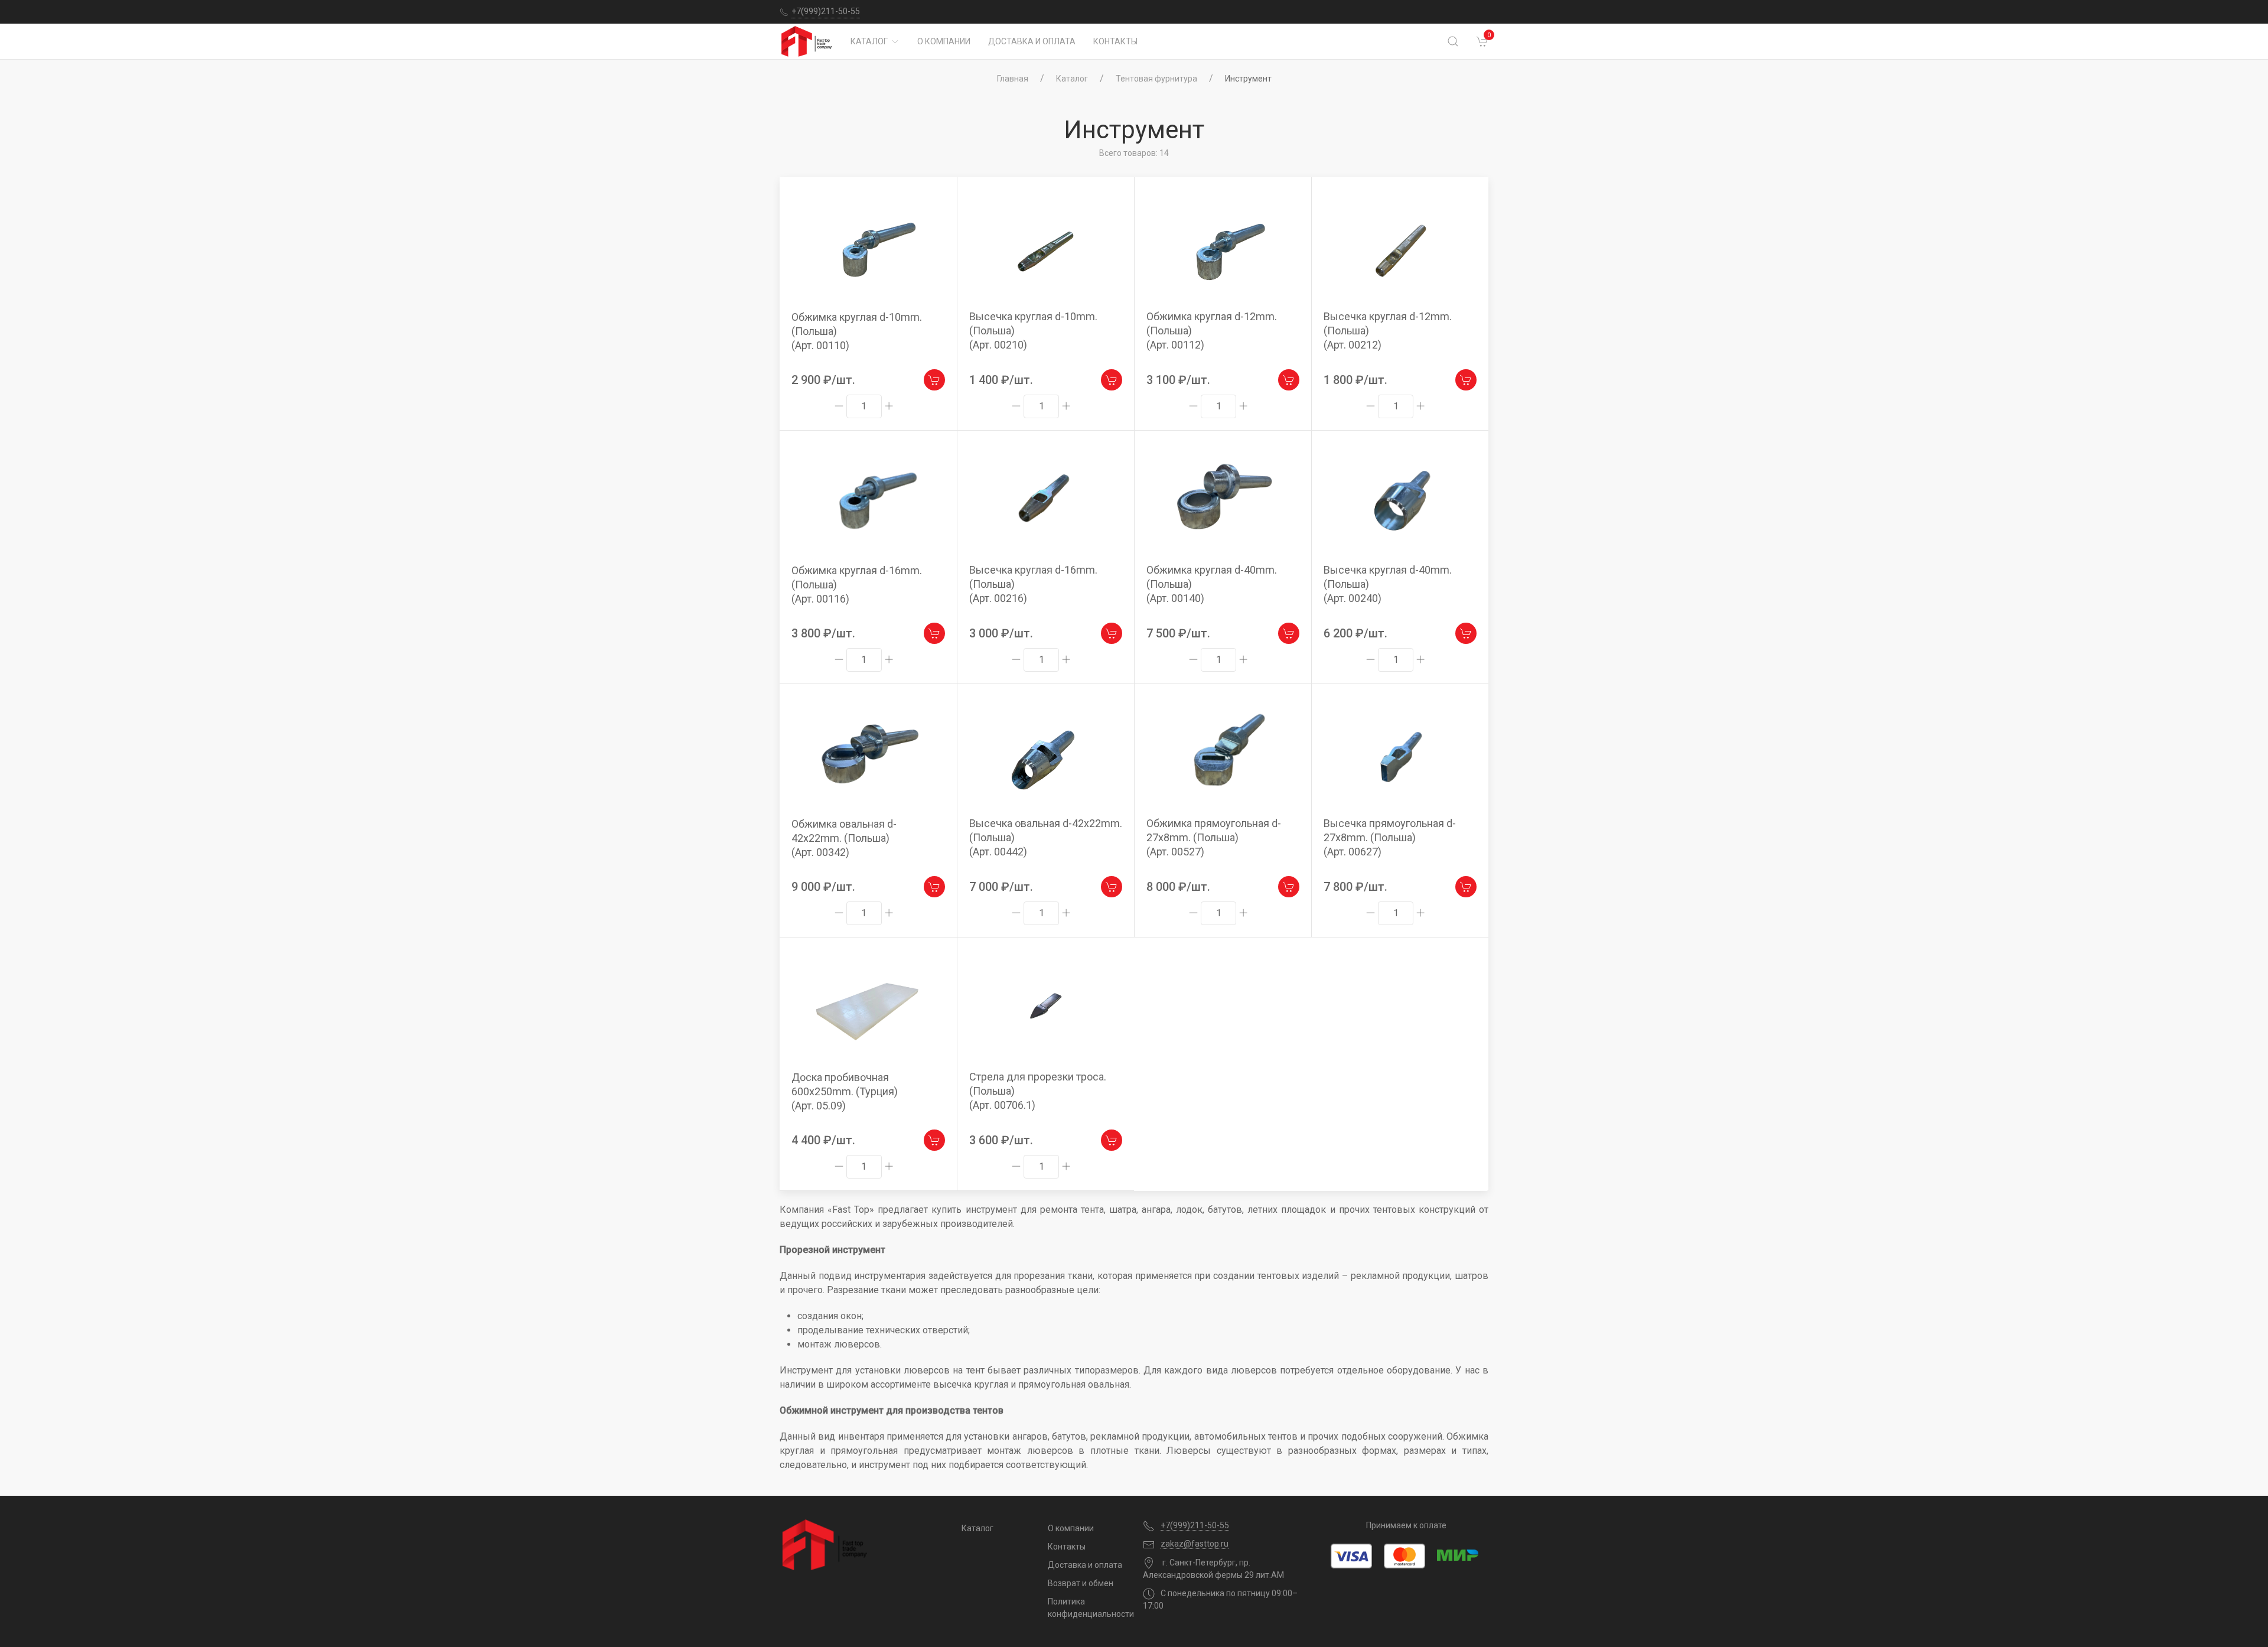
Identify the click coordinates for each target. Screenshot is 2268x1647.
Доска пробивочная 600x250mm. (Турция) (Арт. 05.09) (845, 1091)
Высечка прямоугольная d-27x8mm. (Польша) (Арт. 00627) (1390, 837)
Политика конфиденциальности (1086, 1608)
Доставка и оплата (1032, 41)
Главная (1013, 79)
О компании (944, 41)
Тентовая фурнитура (1156, 79)
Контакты (1115, 41)
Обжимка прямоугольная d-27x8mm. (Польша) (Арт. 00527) (1214, 837)
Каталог (869, 41)
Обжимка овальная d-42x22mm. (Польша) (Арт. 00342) (844, 838)
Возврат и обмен (1081, 1583)
